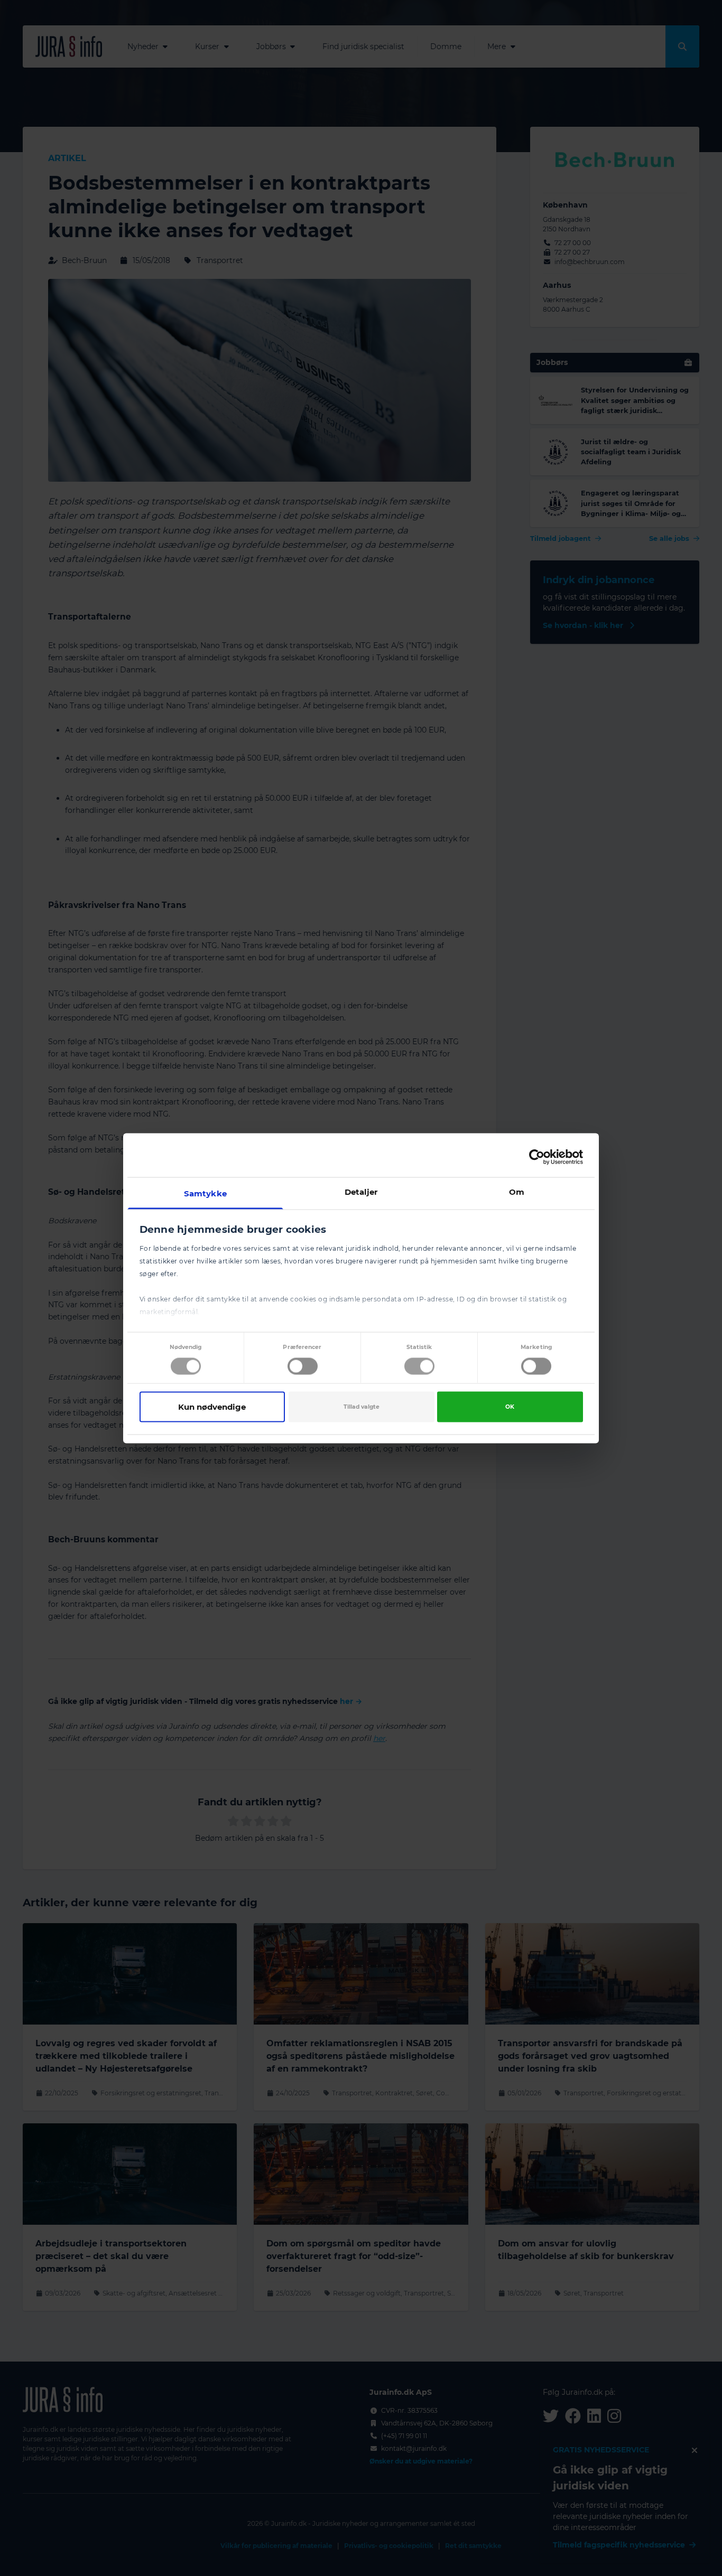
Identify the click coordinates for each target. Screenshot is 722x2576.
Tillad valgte (362, 1407)
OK (510, 1407)
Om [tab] (517, 1191)
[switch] (303, 1366)
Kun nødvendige (212, 1407)
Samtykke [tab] (205, 1193)
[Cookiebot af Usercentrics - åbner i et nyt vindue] (537, 1157)
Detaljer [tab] (361, 1191)
